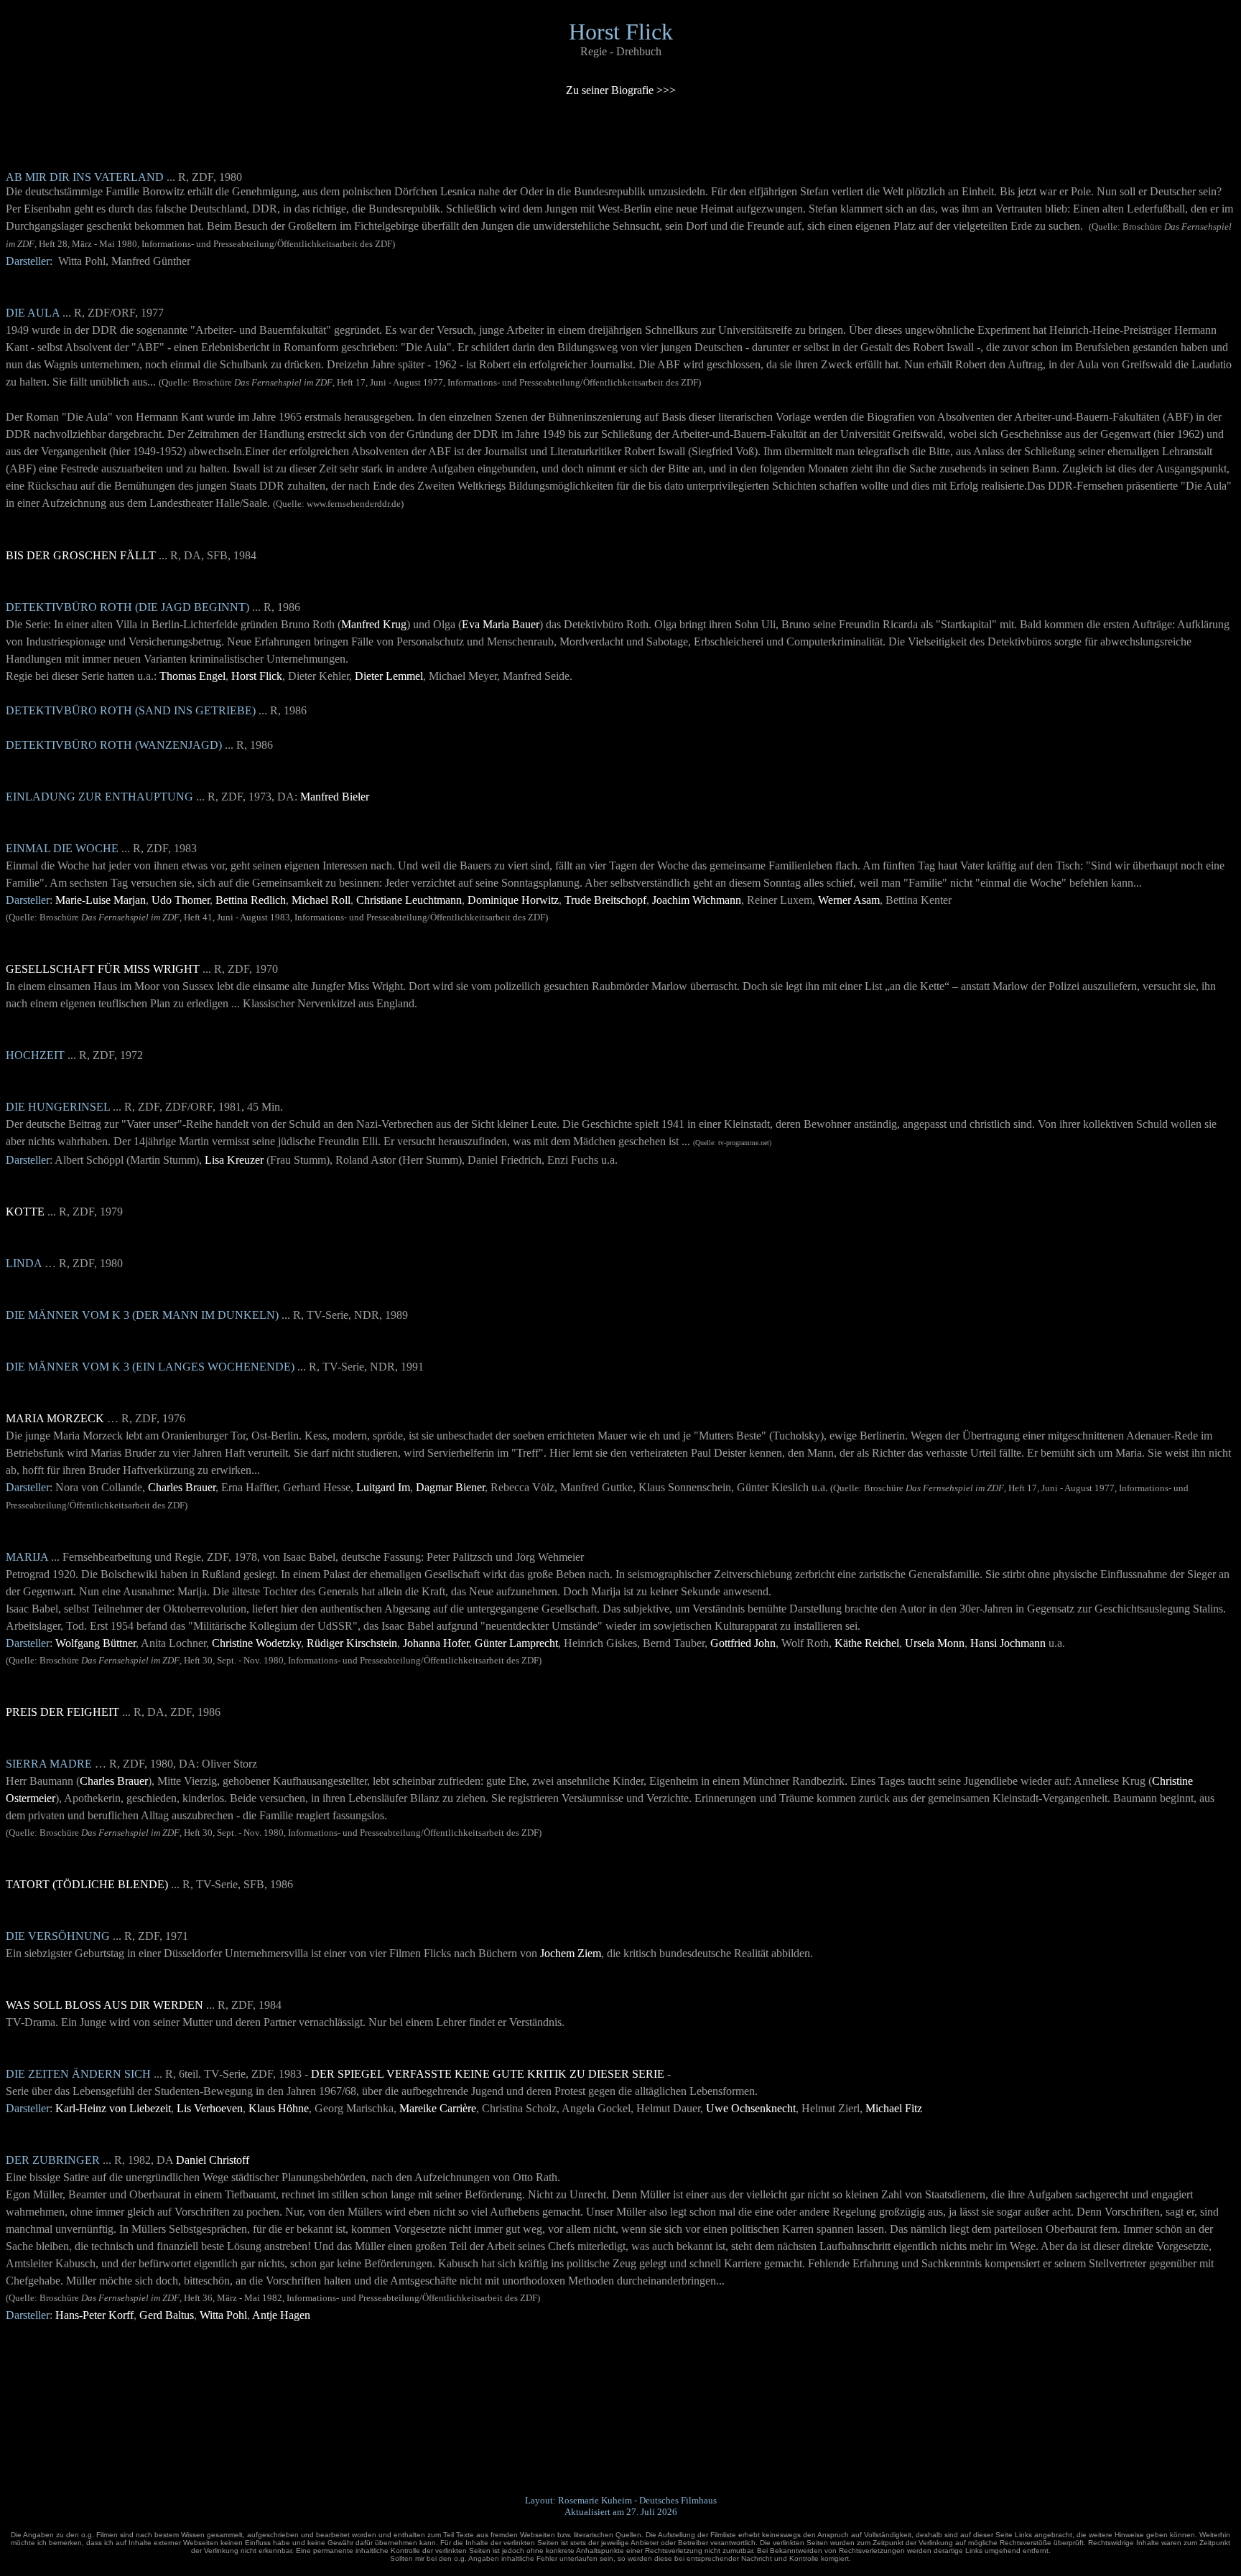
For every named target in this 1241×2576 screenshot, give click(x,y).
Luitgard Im (383, 1487)
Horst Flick (257, 676)
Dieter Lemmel (389, 676)
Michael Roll (321, 900)
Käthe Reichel (867, 1643)
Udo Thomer (181, 900)
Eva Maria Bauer (501, 624)
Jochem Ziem (571, 1953)
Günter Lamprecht (516, 1643)
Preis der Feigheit (62, 1712)
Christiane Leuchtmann (409, 900)
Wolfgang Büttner (96, 1643)
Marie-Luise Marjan (101, 900)
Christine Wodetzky (256, 1643)
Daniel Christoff (213, 2160)
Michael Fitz (894, 2108)
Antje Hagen (281, 2315)
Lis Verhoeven (210, 2108)
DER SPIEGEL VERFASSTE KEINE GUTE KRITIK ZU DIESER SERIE (488, 2074)
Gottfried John (743, 1643)
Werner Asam (849, 900)
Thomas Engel (192, 676)
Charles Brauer (182, 1487)
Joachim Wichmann (697, 900)
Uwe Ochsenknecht (751, 2108)
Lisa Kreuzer (234, 1160)
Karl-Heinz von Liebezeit (113, 2108)
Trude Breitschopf (605, 900)
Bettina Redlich (251, 900)
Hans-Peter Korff (94, 2315)
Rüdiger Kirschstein (352, 1643)
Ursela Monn (935, 1643)
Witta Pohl (223, 2315)
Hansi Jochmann (1008, 1643)
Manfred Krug (374, 624)
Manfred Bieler (335, 797)
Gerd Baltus (167, 2315)
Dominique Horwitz (513, 900)
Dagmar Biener (450, 1487)
